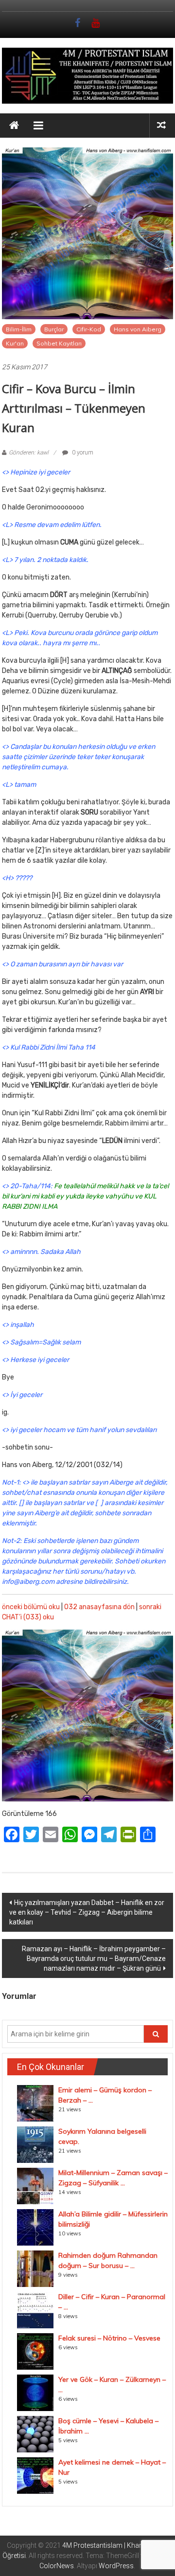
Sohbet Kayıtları (59, 343)
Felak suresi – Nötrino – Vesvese (109, 2338)
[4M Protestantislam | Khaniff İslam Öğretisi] (14, 126)
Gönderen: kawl (29, 453)
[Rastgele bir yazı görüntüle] (161, 125)
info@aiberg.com (28, 1582)
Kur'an (15, 343)
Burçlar (54, 329)
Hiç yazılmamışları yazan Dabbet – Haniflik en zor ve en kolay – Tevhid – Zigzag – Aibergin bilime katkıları (87, 1912)
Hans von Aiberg (138, 329)
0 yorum (82, 453)
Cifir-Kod (89, 329)
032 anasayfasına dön (99, 1607)
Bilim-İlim (19, 329)
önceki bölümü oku (31, 1607)
